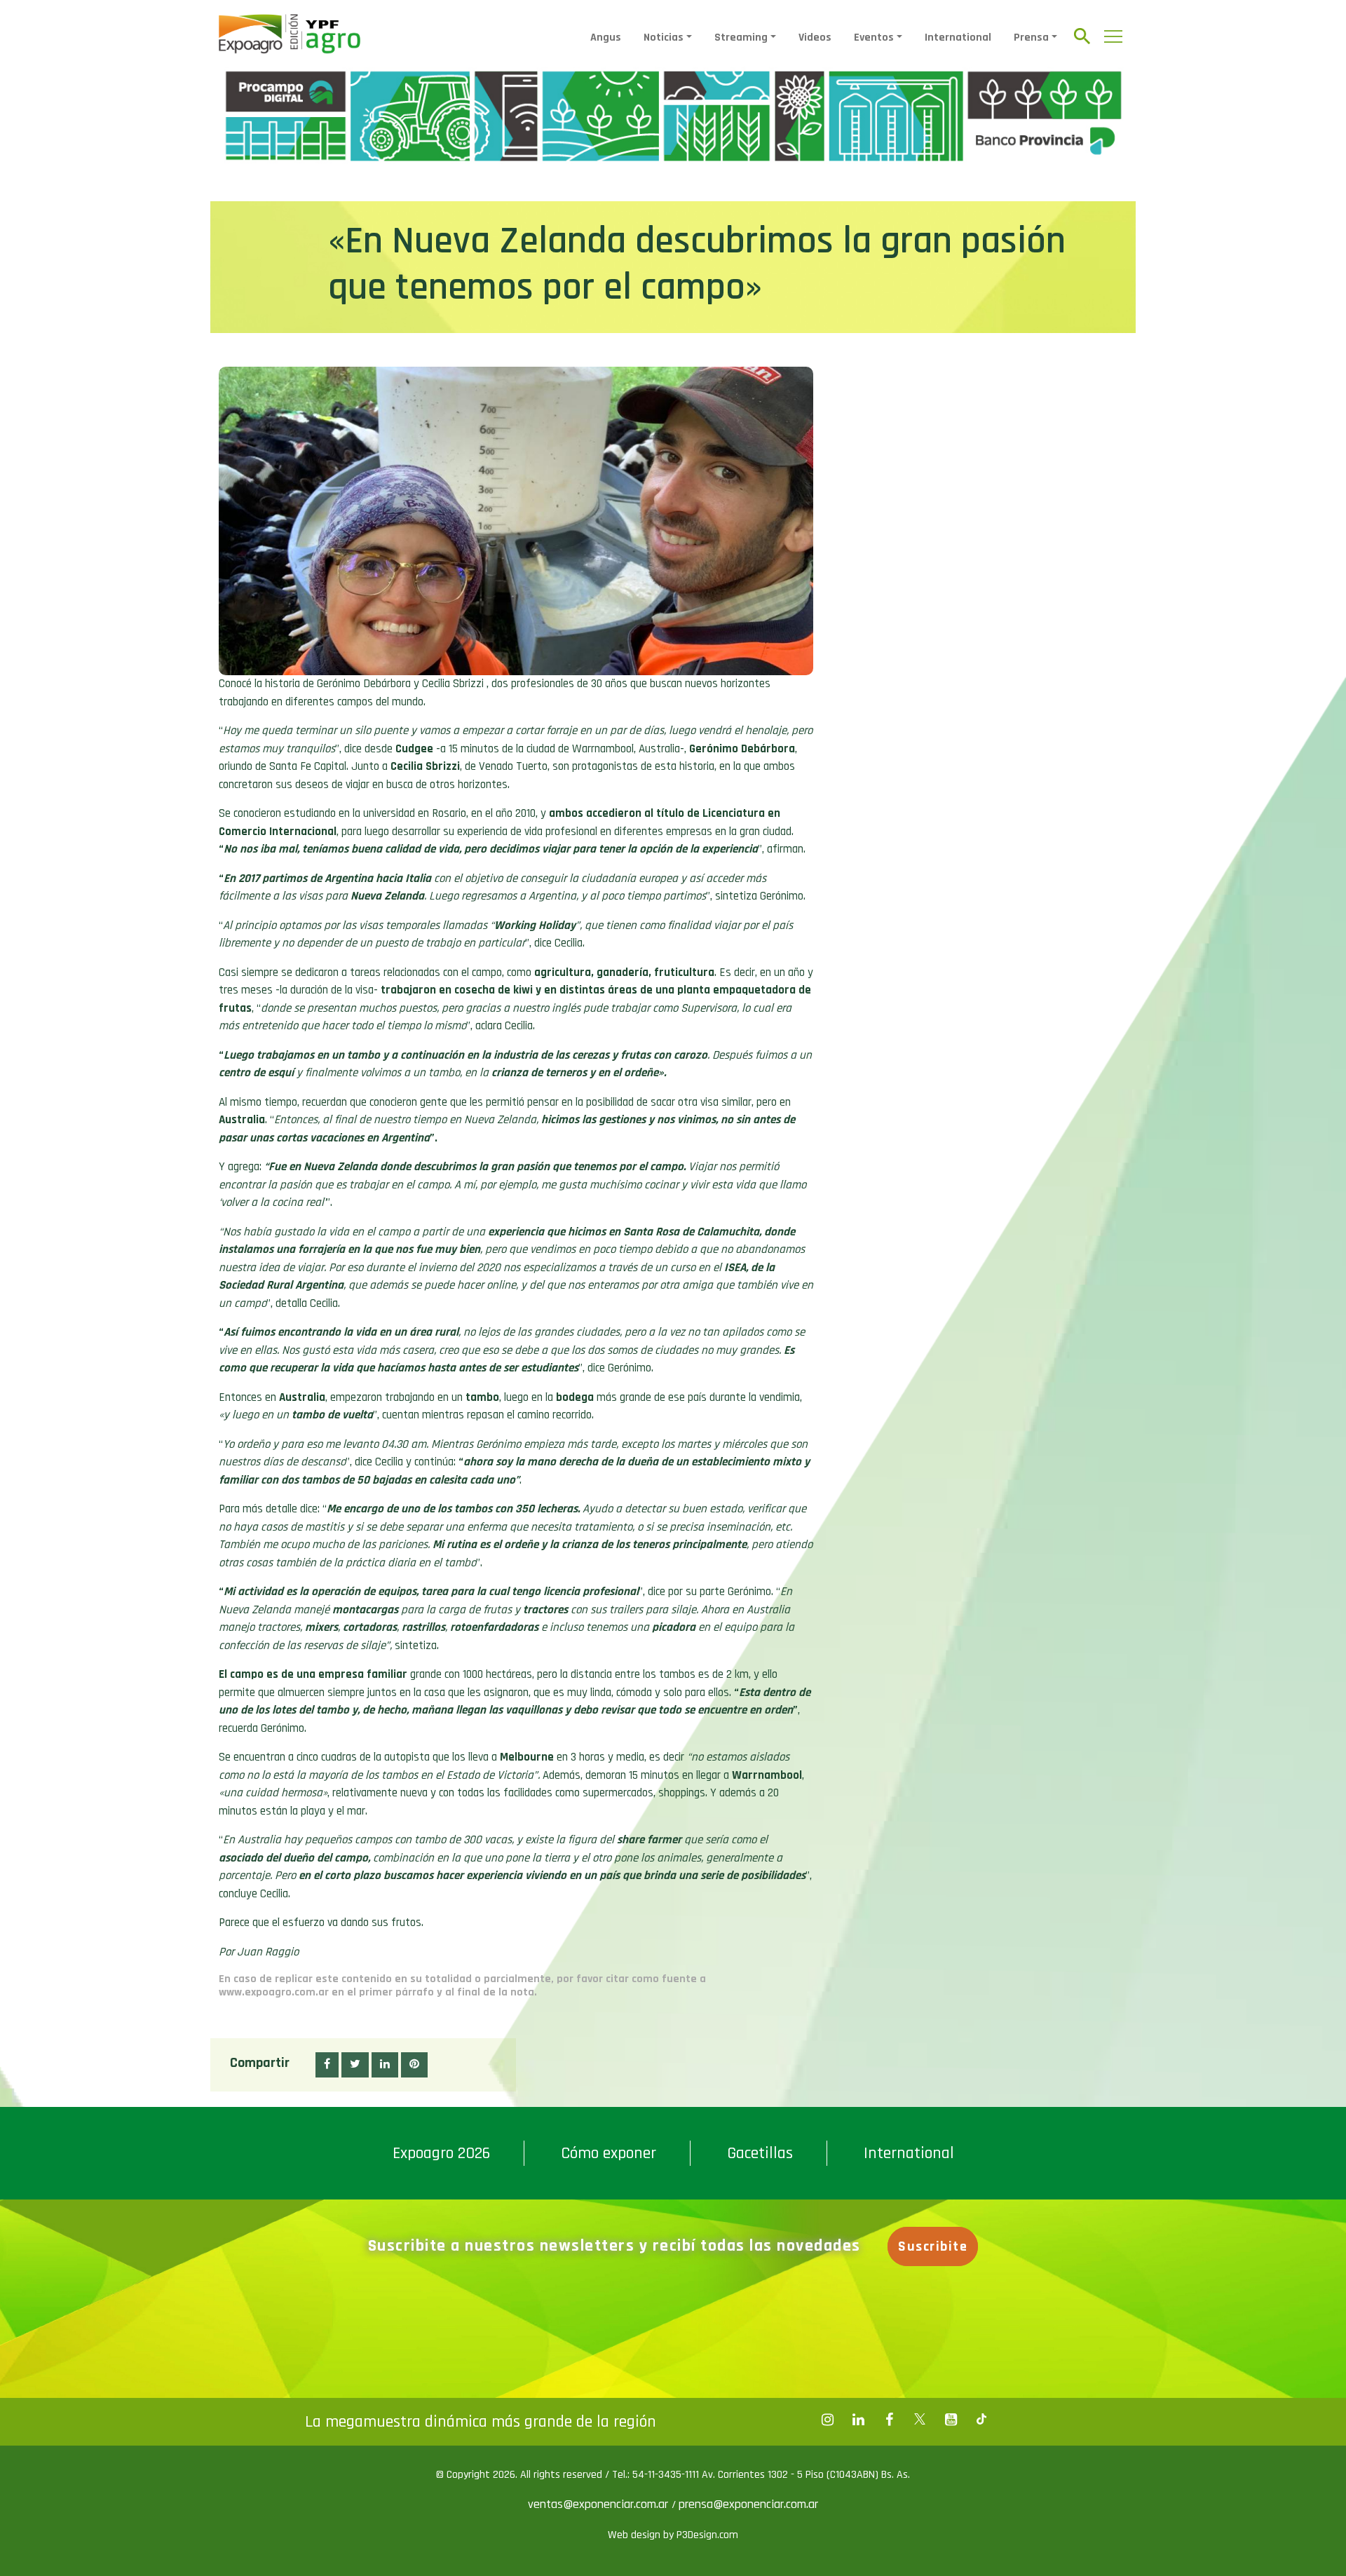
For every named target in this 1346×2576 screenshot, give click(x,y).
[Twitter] (920, 2420)
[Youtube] (951, 2420)
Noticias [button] (664, 38)
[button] (327, 2065)
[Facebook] (827, 2420)
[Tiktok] (981, 2420)
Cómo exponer (609, 2153)
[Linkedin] (858, 2420)
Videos (815, 38)
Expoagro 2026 (441, 2153)
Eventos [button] (874, 38)
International (958, 38)
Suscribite (933, 2246)
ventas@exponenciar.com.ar (600, 2504)
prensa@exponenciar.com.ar (748, 2504)
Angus (606, 38)
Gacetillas (760, 2153)
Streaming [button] (741, 38)
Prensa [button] (1031, 38)
